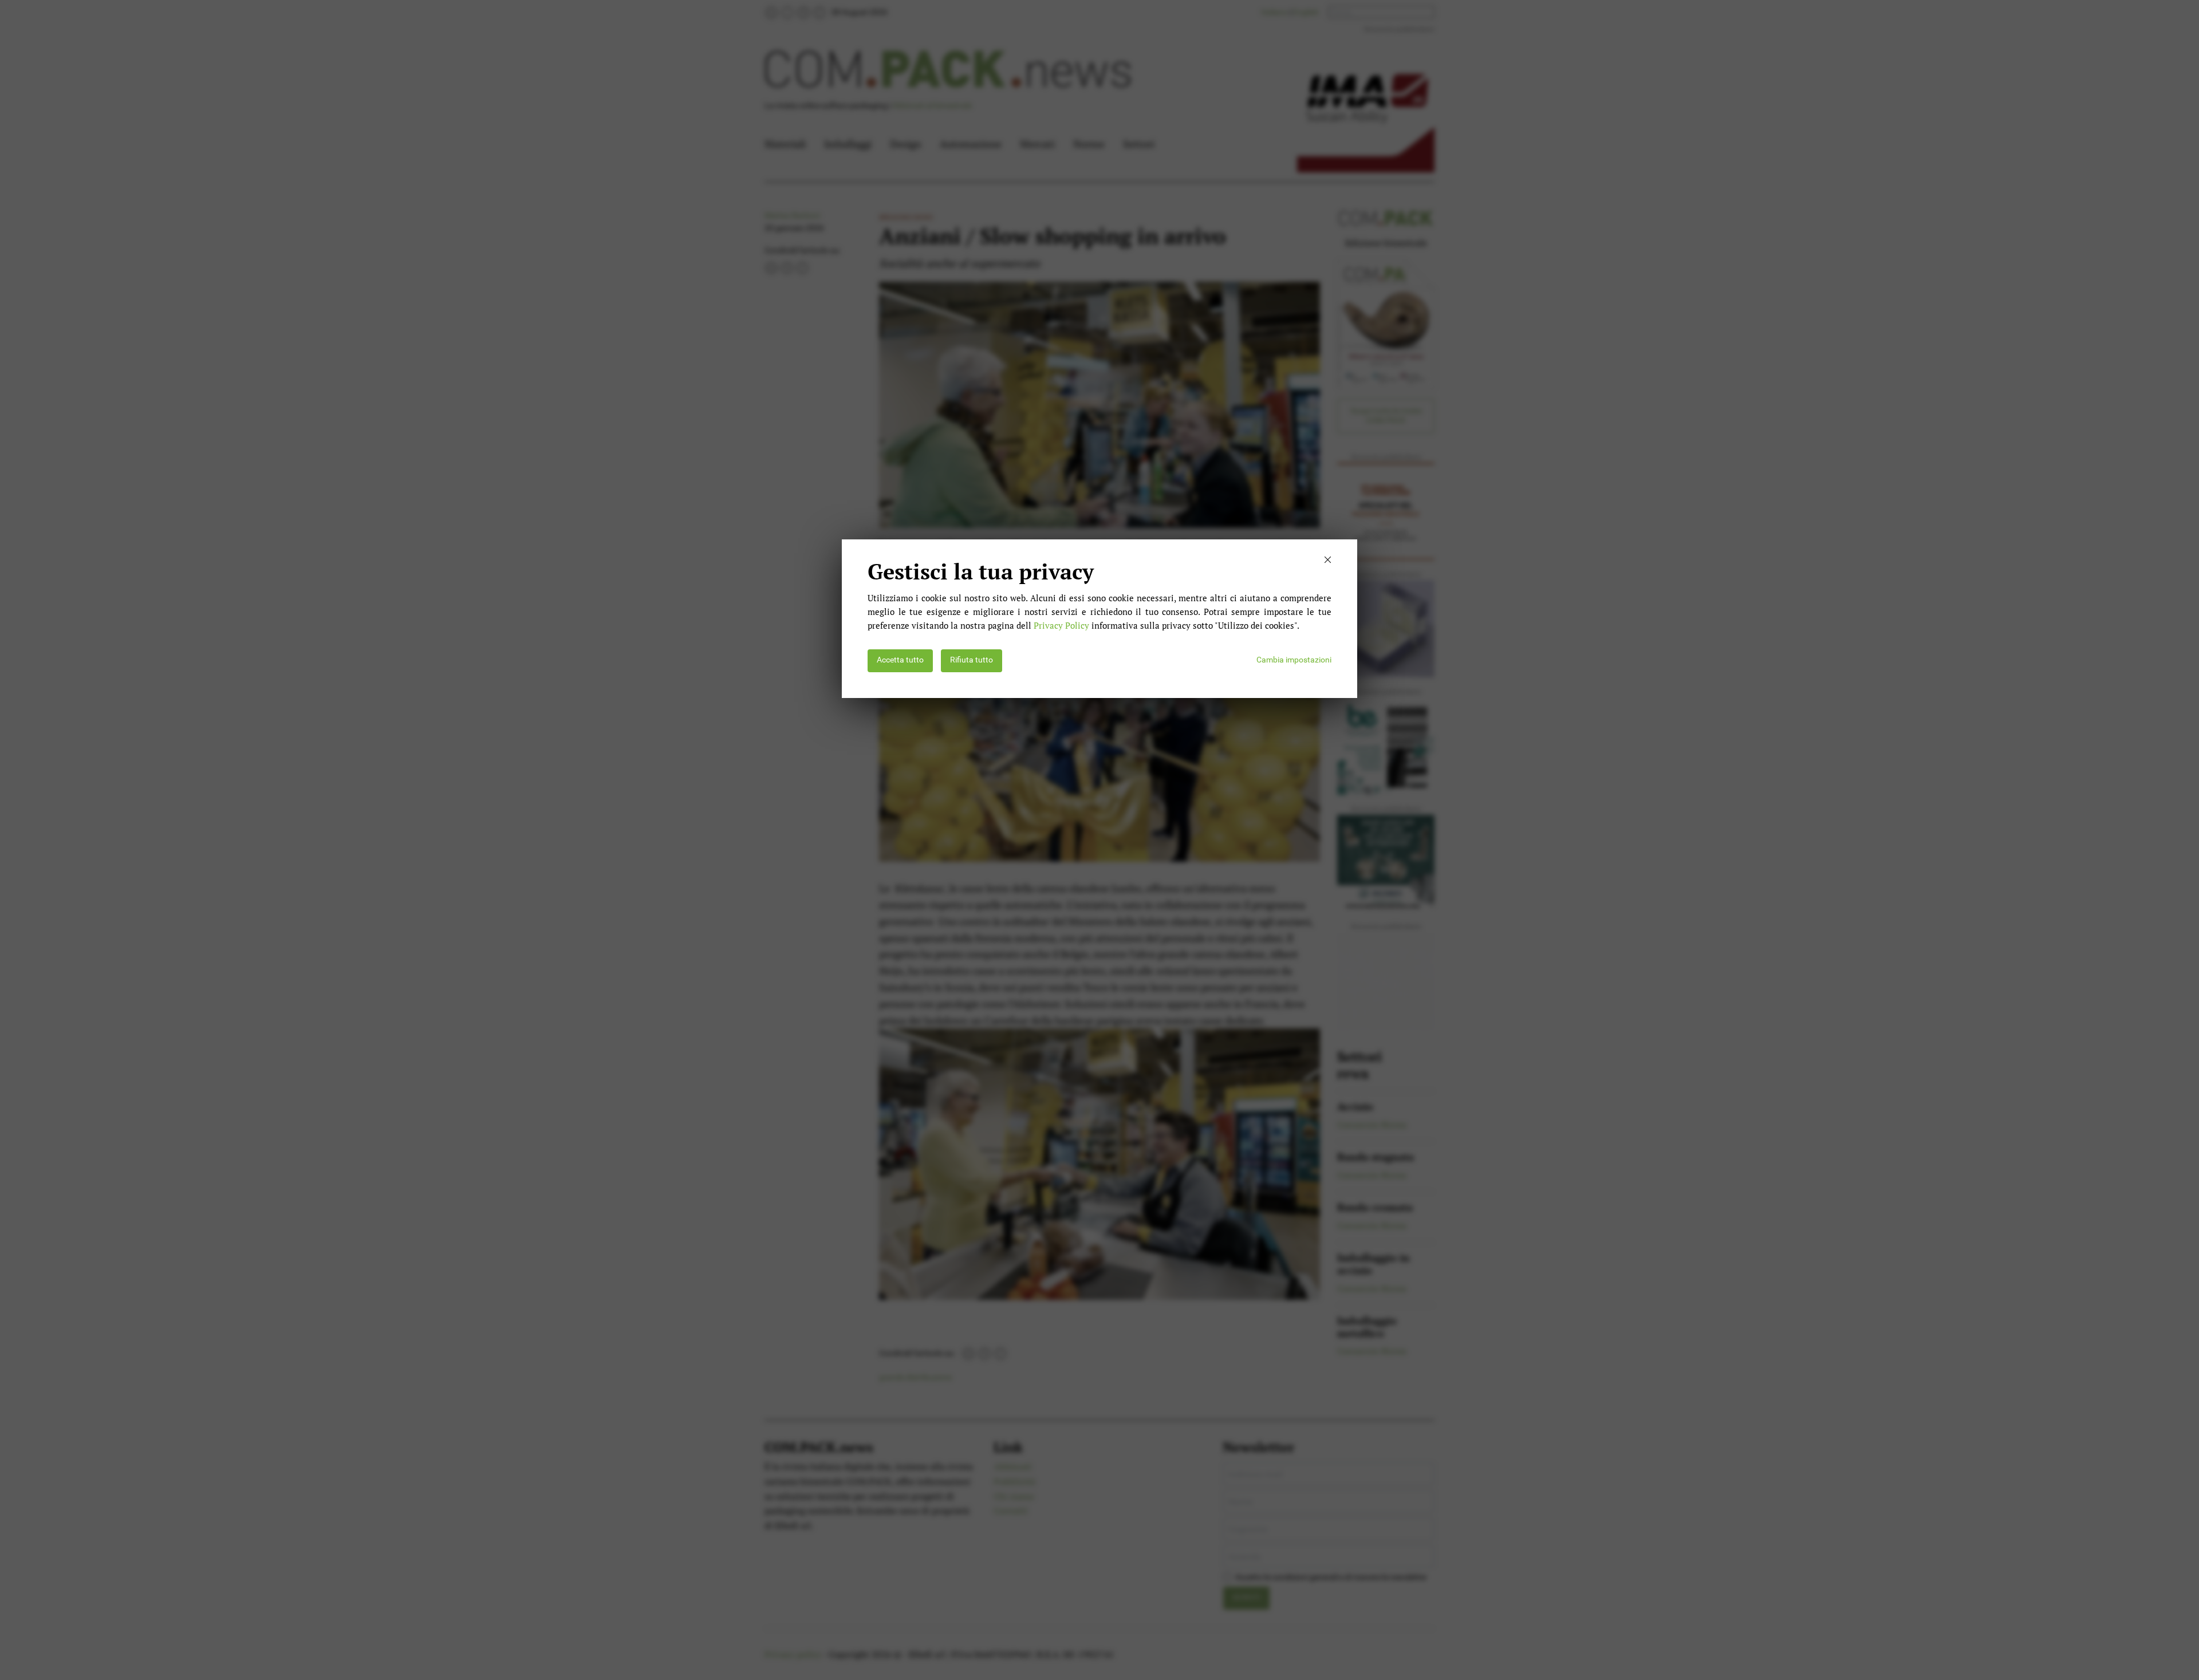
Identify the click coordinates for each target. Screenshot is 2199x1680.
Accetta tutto (900, 660)
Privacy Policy (1061, 625)
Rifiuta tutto (972, 660)
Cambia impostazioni (1294, 660)
